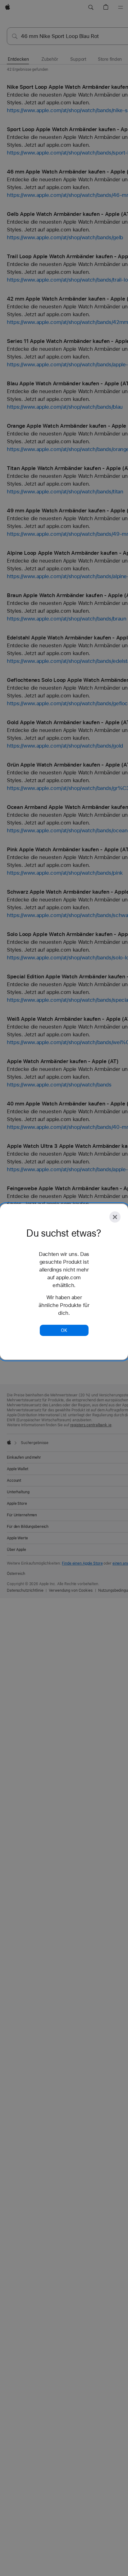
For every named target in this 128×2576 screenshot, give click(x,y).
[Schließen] (115, 1217)
